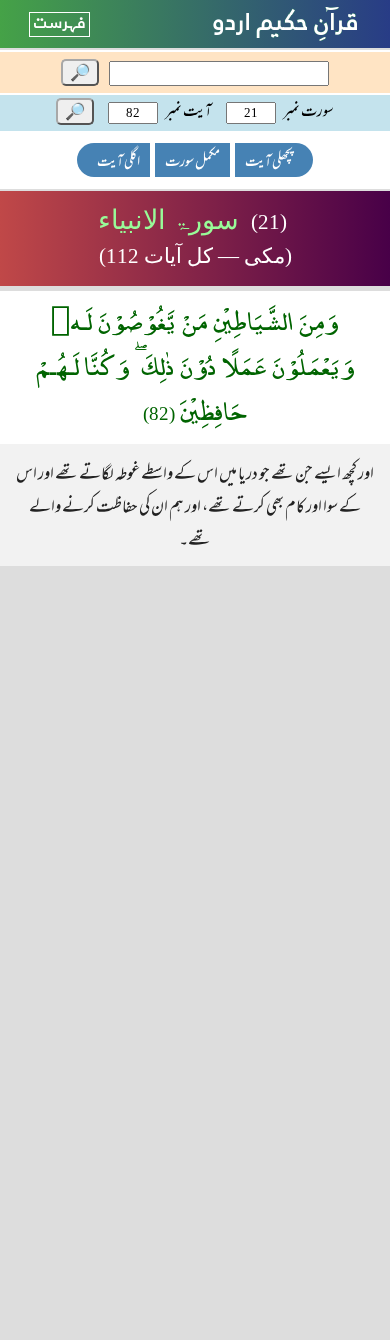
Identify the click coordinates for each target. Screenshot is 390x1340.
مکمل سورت (192, 162)
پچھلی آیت (269, 162)
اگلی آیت (118, 162)
